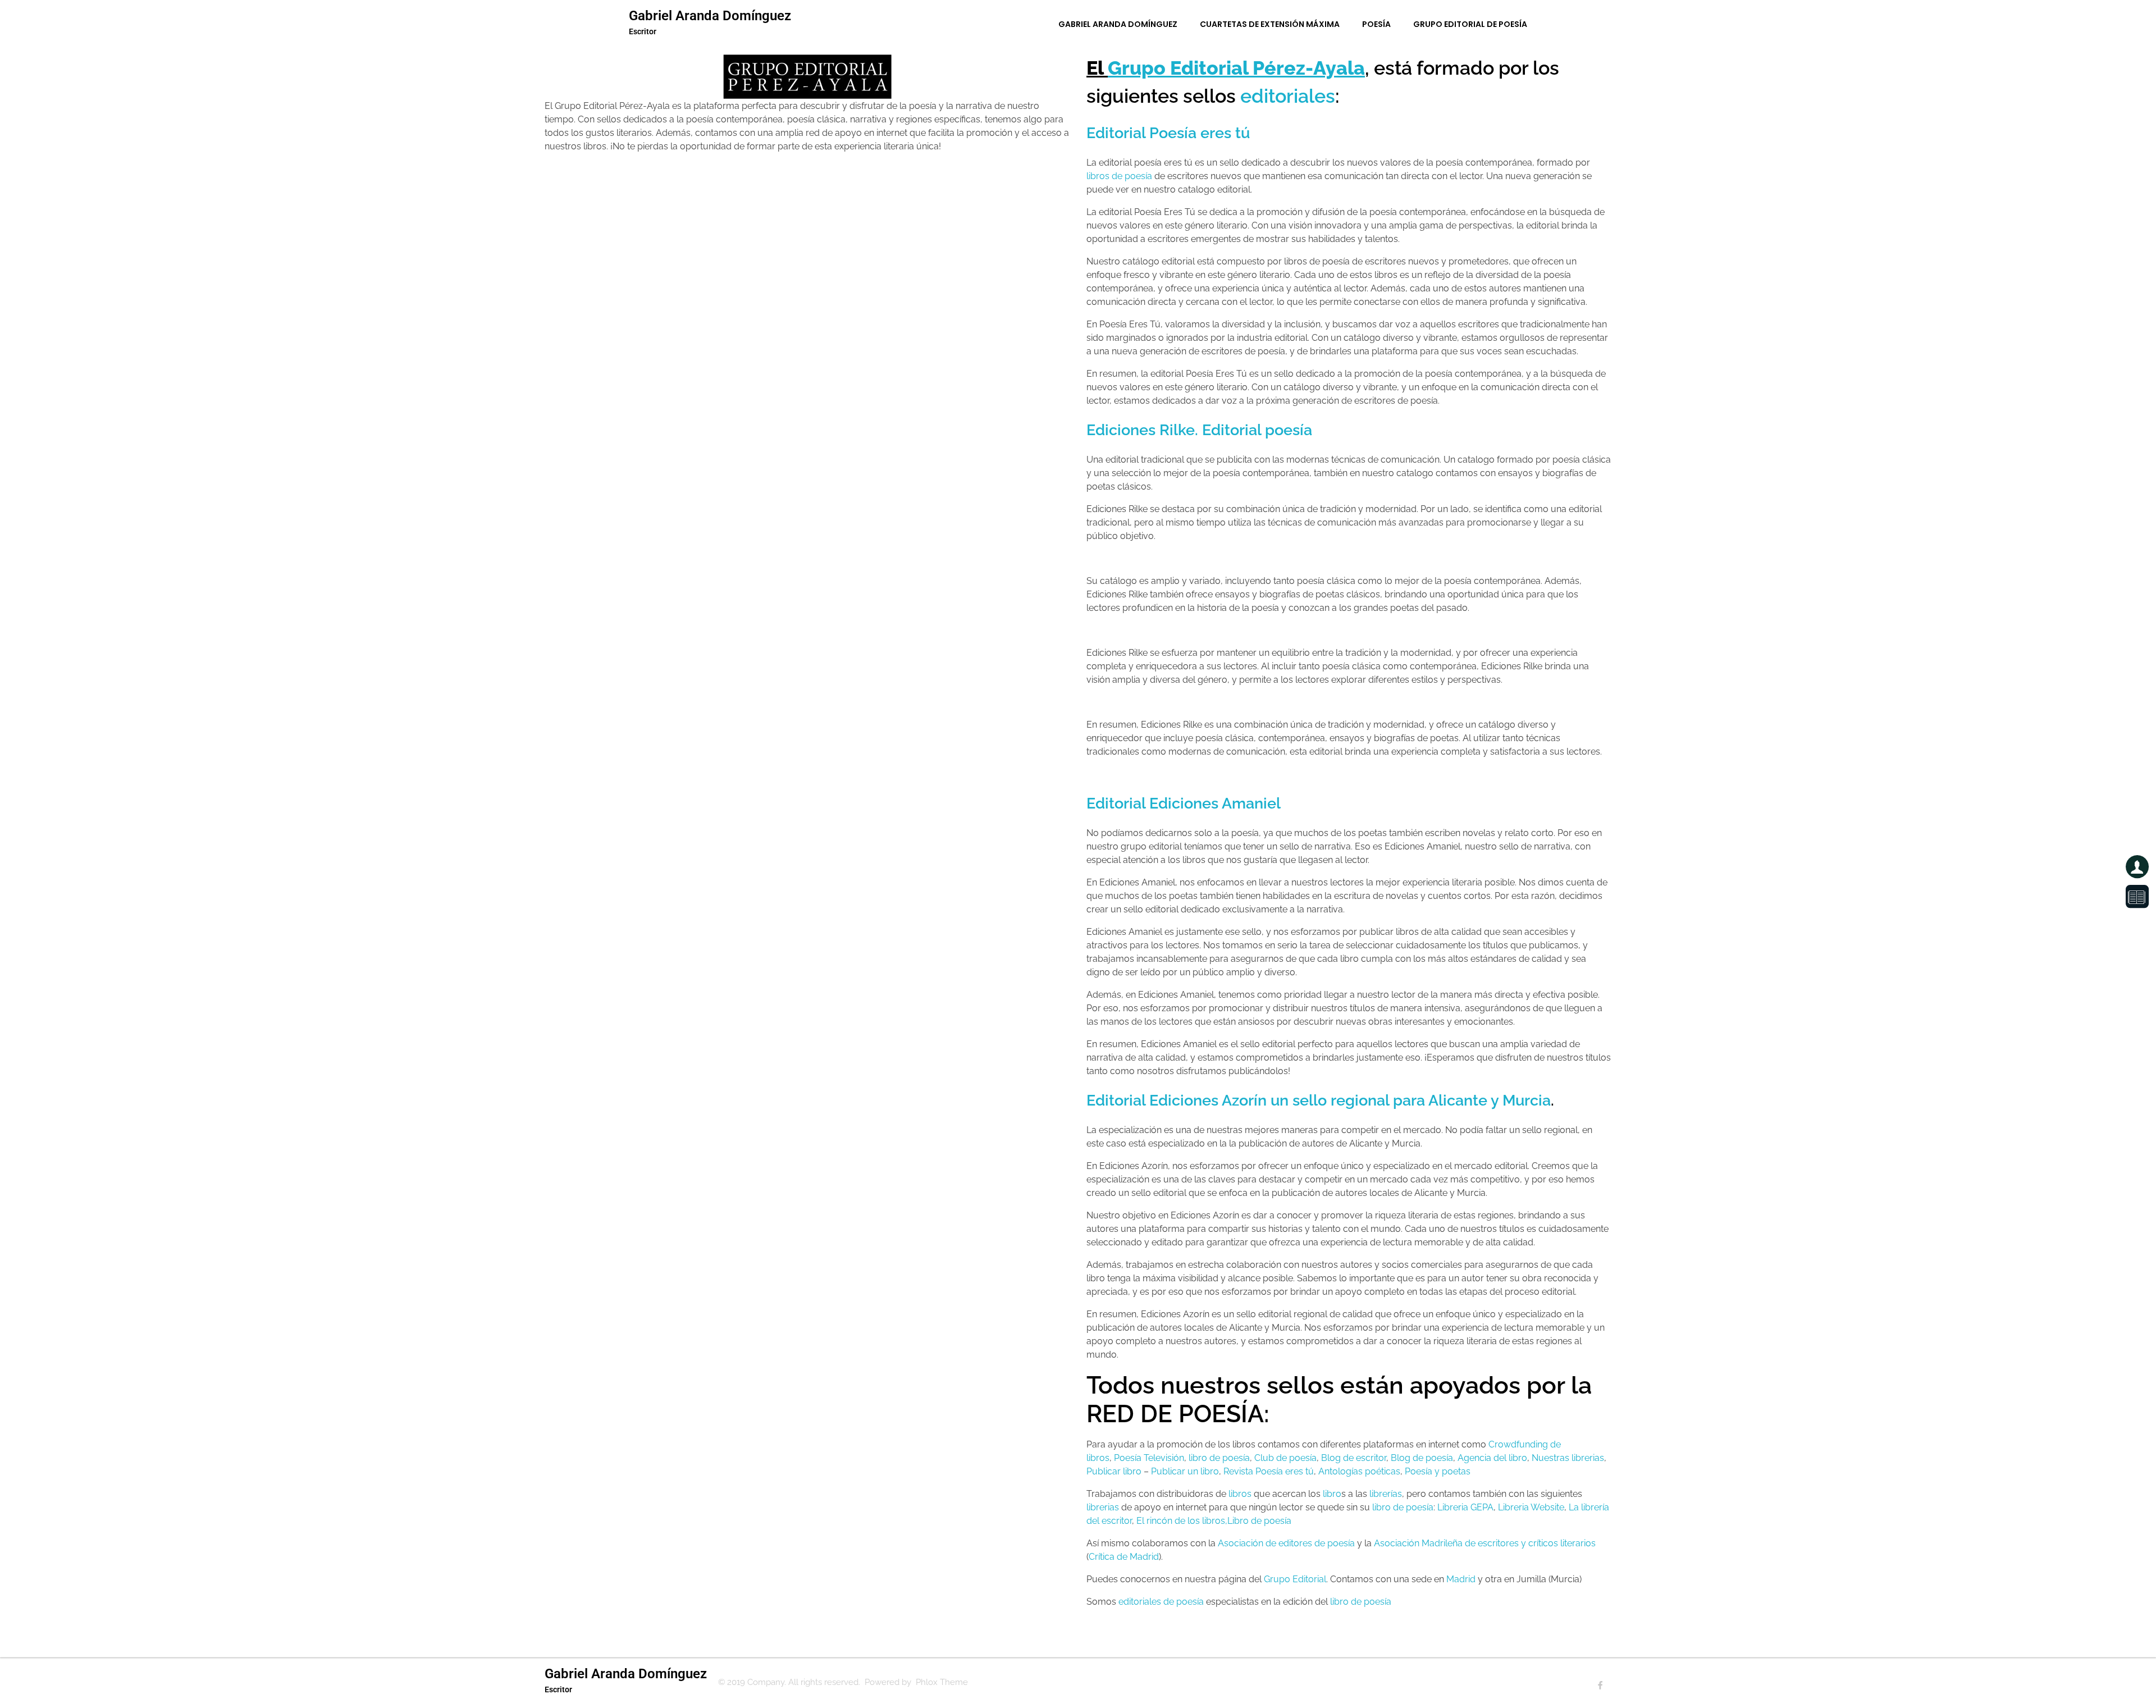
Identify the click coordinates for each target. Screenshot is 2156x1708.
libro (1332, 1494)
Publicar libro (1114, 1471)
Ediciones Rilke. (1144, 430)
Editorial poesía (1257, 430)
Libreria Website (1531, 1507)
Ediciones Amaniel (1215, 803)
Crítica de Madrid (1124, 1557)
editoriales (1288, 96)
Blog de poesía (1422, 1458)
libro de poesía (1219, 1458)
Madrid (1461, 1579)
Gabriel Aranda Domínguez (710, 16)
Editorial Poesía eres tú (1168, 133)
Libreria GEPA (1465, 1507)
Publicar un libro (1185, 1471)
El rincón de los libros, (1182, 1521)
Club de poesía (1285, 1458)
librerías (1386, 1494)
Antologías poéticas (1359, 1471)
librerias (1103, 1507)
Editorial (1116, 803)
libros (1240, 1494)
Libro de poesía (1259, 1521)
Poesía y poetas (1438, 1471)
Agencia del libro (1492, 1458)
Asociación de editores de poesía (1286, 1543)
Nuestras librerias (1568, 1458)
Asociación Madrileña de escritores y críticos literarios (1485, 1543)
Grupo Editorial (1295, 1579)
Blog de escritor (1354, 1458)
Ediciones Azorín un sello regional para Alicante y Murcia (1350, 1100)
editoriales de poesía (1161, 1602)
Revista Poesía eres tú (1269, 1471)
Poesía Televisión (1149, 1458)
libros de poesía (1119, 176)
